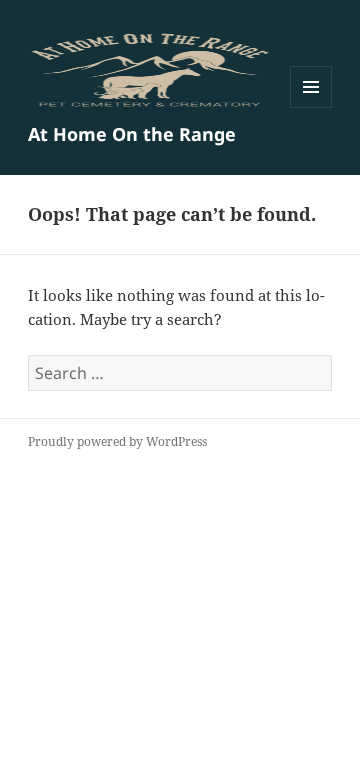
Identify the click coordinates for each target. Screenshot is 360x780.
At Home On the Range (132, 134)
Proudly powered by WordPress (117, 441)
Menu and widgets (311, 107)
